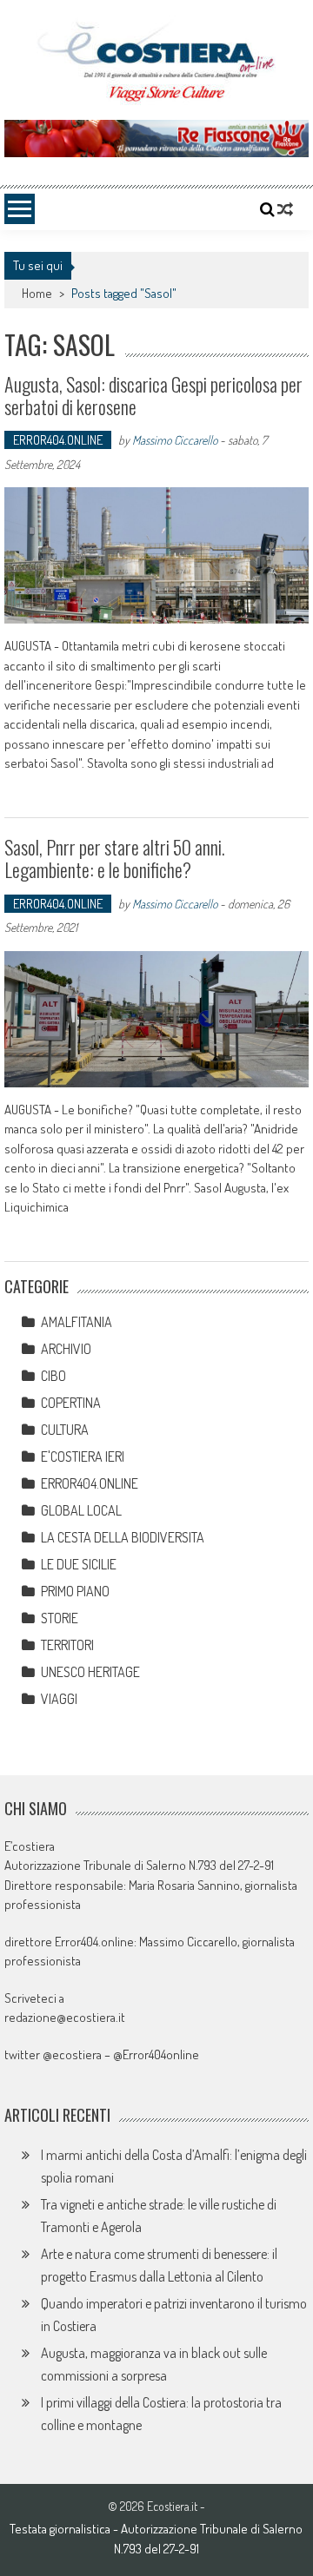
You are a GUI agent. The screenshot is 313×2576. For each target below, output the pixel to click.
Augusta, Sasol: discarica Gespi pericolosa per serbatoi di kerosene (153, 395)
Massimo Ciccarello (175, 440)
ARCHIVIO (66, 1349)
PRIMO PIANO (75, 1591)
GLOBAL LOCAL (81, 1510)
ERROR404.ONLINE (58, 440)
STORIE (60, 1618)
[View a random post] (285, 209)
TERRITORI (67, 1645)
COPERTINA (71, 1403)
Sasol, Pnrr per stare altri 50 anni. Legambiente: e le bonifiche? (115, 858)
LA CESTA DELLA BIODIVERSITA (123, 1537)
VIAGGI (59, 1699)
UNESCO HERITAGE (90, 1672)
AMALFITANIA (77, 1322)
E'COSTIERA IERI (83, 1456)
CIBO (53, 1376)
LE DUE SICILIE (79, 1564)
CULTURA (65, 1430)
